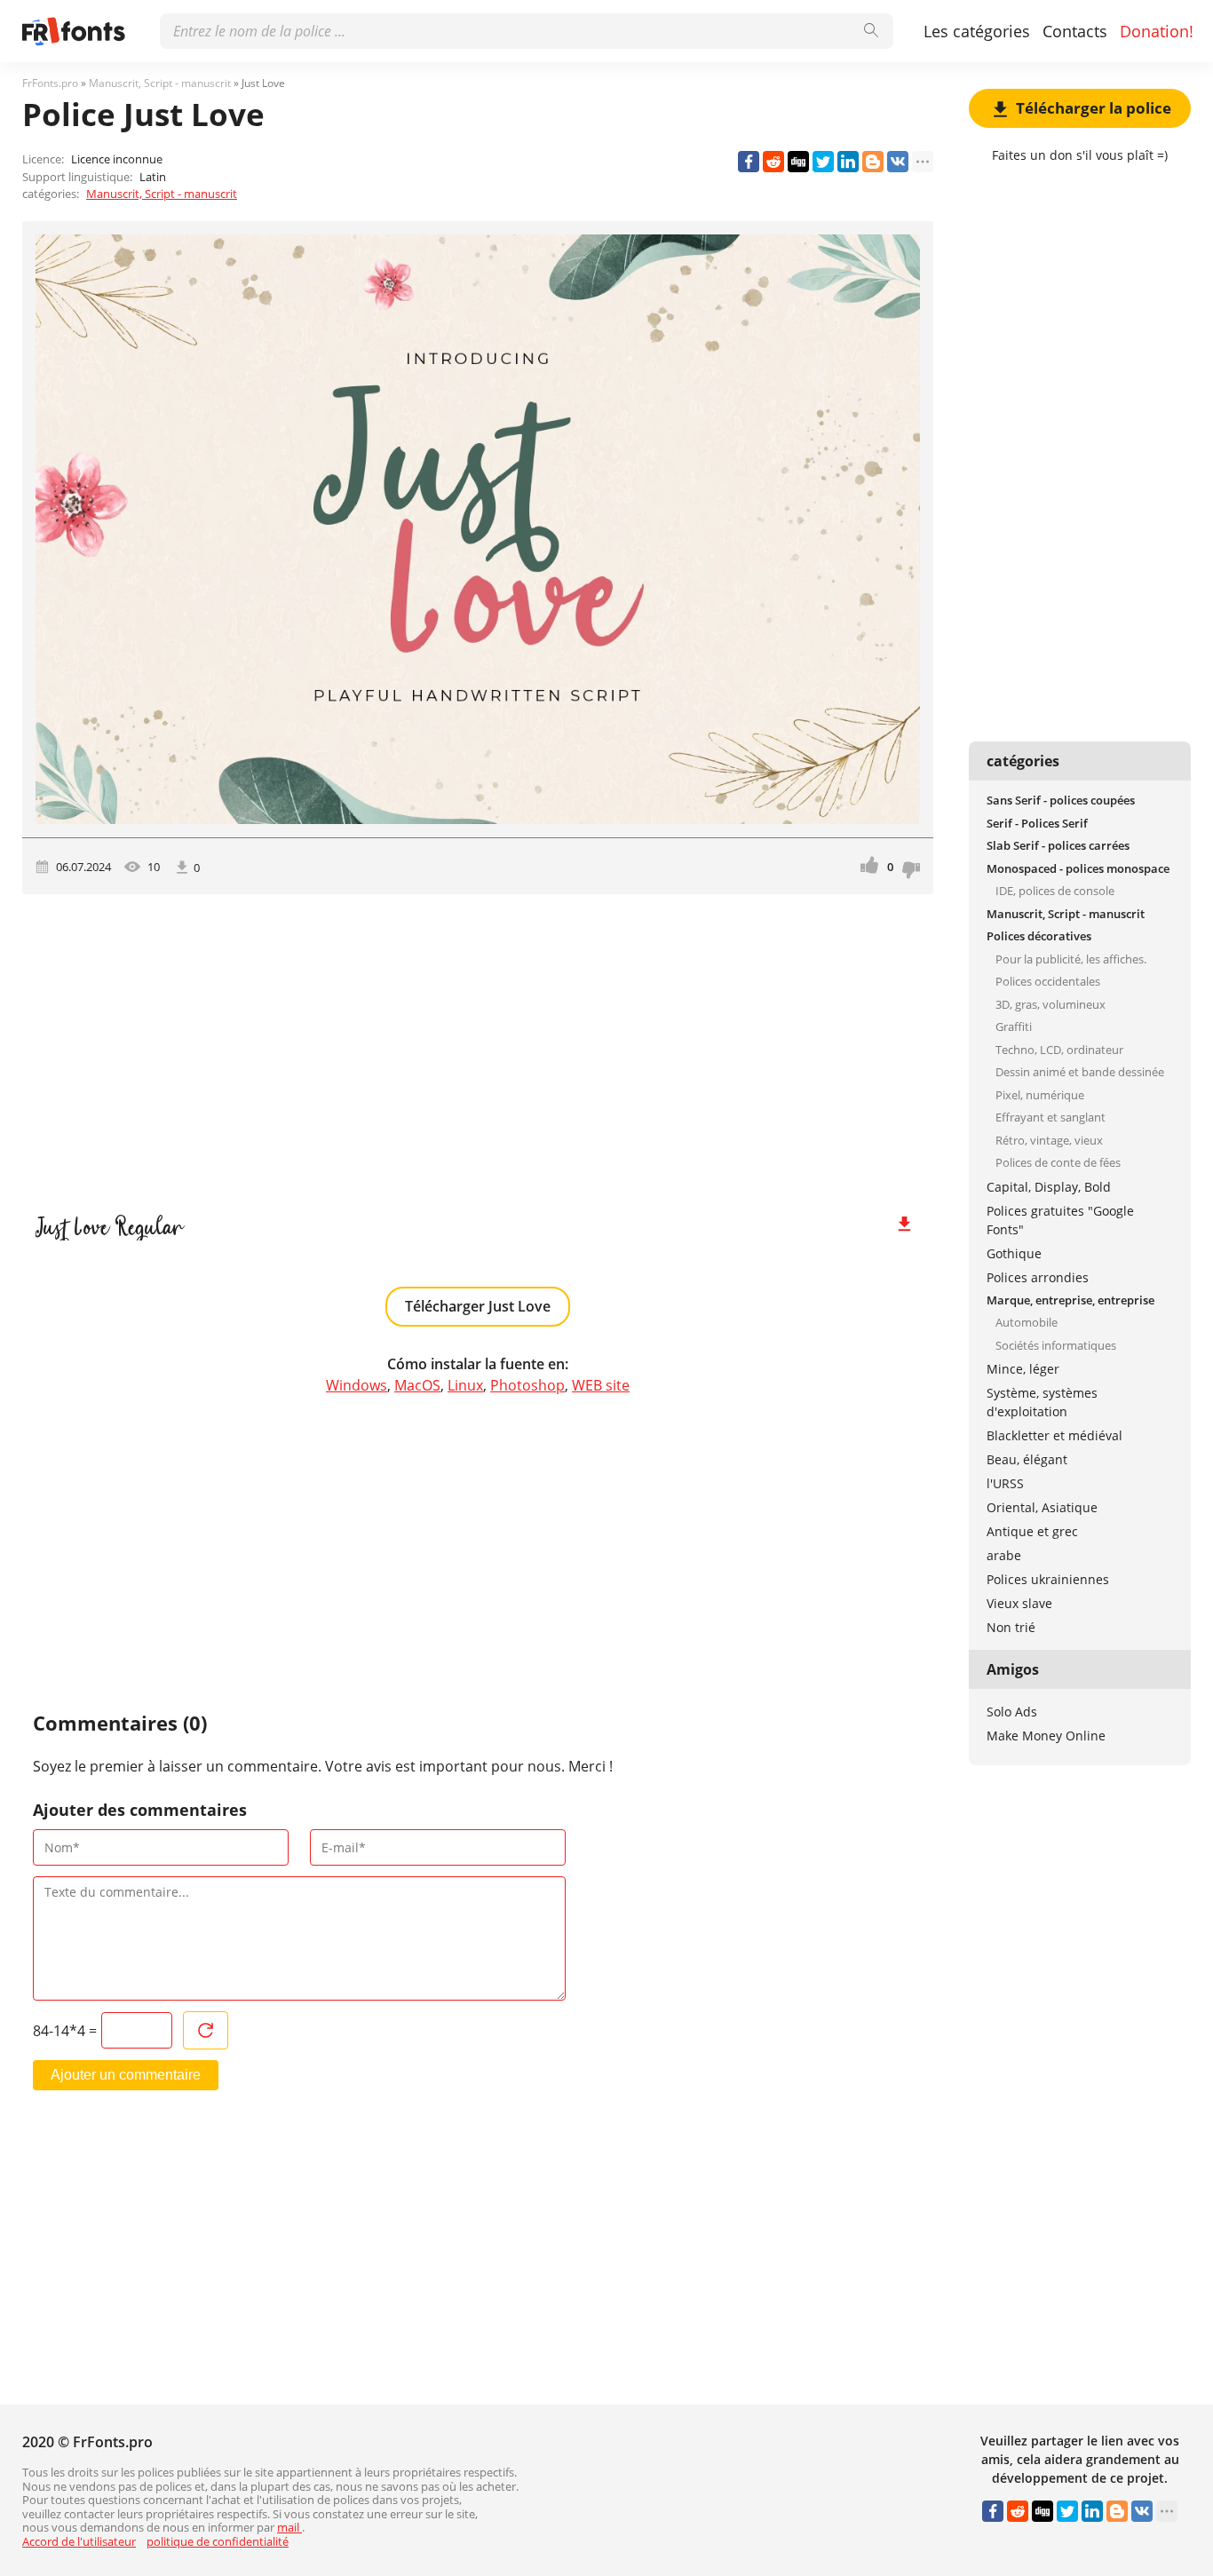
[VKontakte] (898, 162)
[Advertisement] (478, 1045)
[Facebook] (749, 162)
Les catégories (977, 31)
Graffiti (1014, 1026)
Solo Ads (1012, 1712)
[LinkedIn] (848, 162)
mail (289, 2527)
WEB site (601, 1385)
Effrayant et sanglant (1050, 1117)
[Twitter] (823, 162)
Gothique (1014, 1253)
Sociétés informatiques (1056, 1345)
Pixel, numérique (1040, 1095)
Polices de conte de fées (1058, 1162)
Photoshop (527, 1385)
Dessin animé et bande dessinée (1080, 1072)
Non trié (1011, 1627)
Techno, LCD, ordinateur (1059, 1050)
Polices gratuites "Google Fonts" (1060, 1220)
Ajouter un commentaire (126, 2075)
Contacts (1075, 31)
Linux (465, 1385)
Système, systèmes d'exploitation (1042, 1402)
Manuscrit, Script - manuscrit (162, 194)
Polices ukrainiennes (1048, 1579)
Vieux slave (1019, 1603)
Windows (357, 1385)
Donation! (1157, 31)
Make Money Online (1046, 1736)
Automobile (1027, 1322)
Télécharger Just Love (478, 1306)
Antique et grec (1032, 1531)
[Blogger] (873, 162)
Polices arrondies (1038, 1277)
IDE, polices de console (1055, 891)
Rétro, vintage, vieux (1049, 1140)
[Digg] (798, 162)
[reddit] (773, 162)
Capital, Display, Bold (1049, 1187)
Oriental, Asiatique (1042, 1507)
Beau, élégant (1027, 1459)
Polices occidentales (1048, 981)
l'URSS (1005, 1483)
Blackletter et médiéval (1054, 1435)
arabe (1004, 1555)
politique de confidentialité (218, 2541)
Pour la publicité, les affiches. (1071, 959)
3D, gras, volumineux (1050, 1004)
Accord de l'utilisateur (79, 2541)
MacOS (417, 1385)
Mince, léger (1023, 1369)
